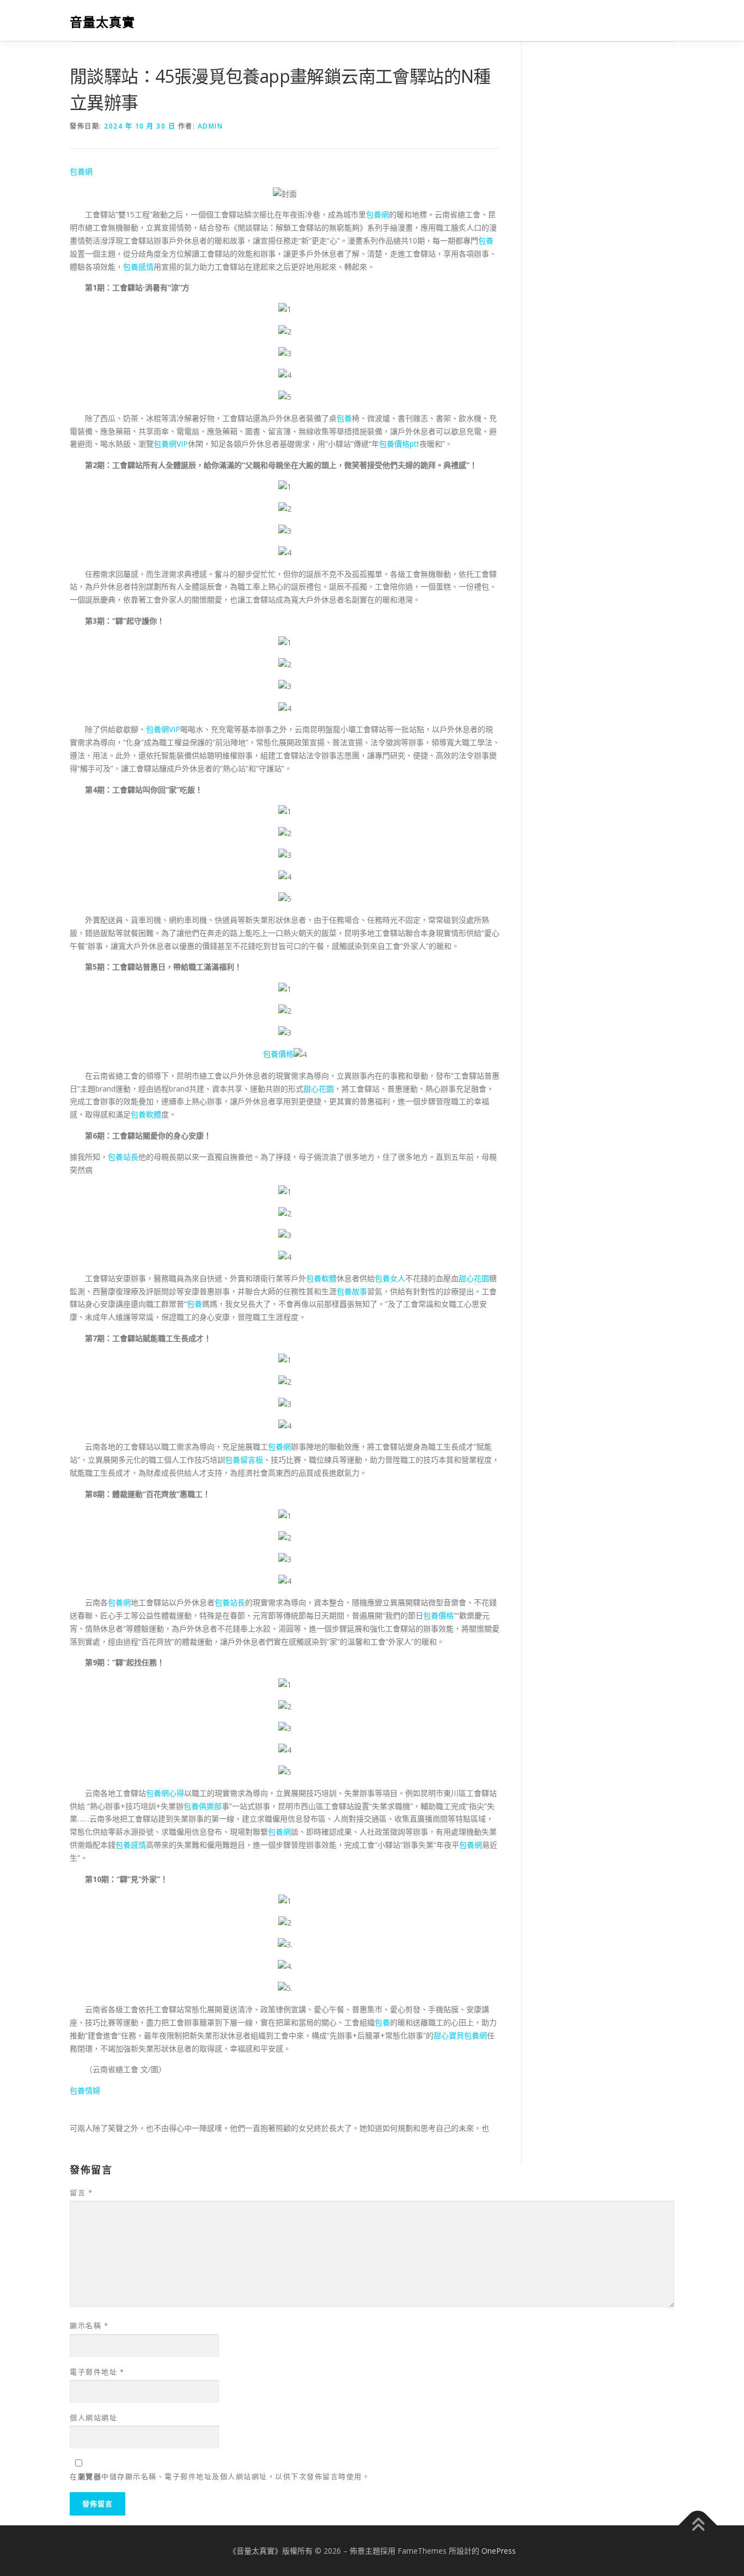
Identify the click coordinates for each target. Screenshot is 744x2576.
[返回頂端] (698, 2525)
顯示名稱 (89, 2325)
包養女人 (390, 1278)
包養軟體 (146, 1114)
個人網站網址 (93, 2417)
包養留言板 (244, 1460)
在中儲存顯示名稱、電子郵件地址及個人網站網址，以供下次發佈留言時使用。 (220, 2476)
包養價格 (278, 1054)
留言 (81, 2193)
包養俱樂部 (203, 1806)
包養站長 (123, 1157)
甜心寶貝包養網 (460, 2035)
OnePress (499, 2551)
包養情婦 (85, 2090)
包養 (486, 240)
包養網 (81, 171)
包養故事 (352, 1291)
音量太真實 (102, 22)
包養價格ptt (399, 444)
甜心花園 (319, 1089)
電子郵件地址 (97, 2372)
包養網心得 (165, 1793)
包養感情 (138, 267)
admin (211, 126)
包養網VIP (171, 444)
